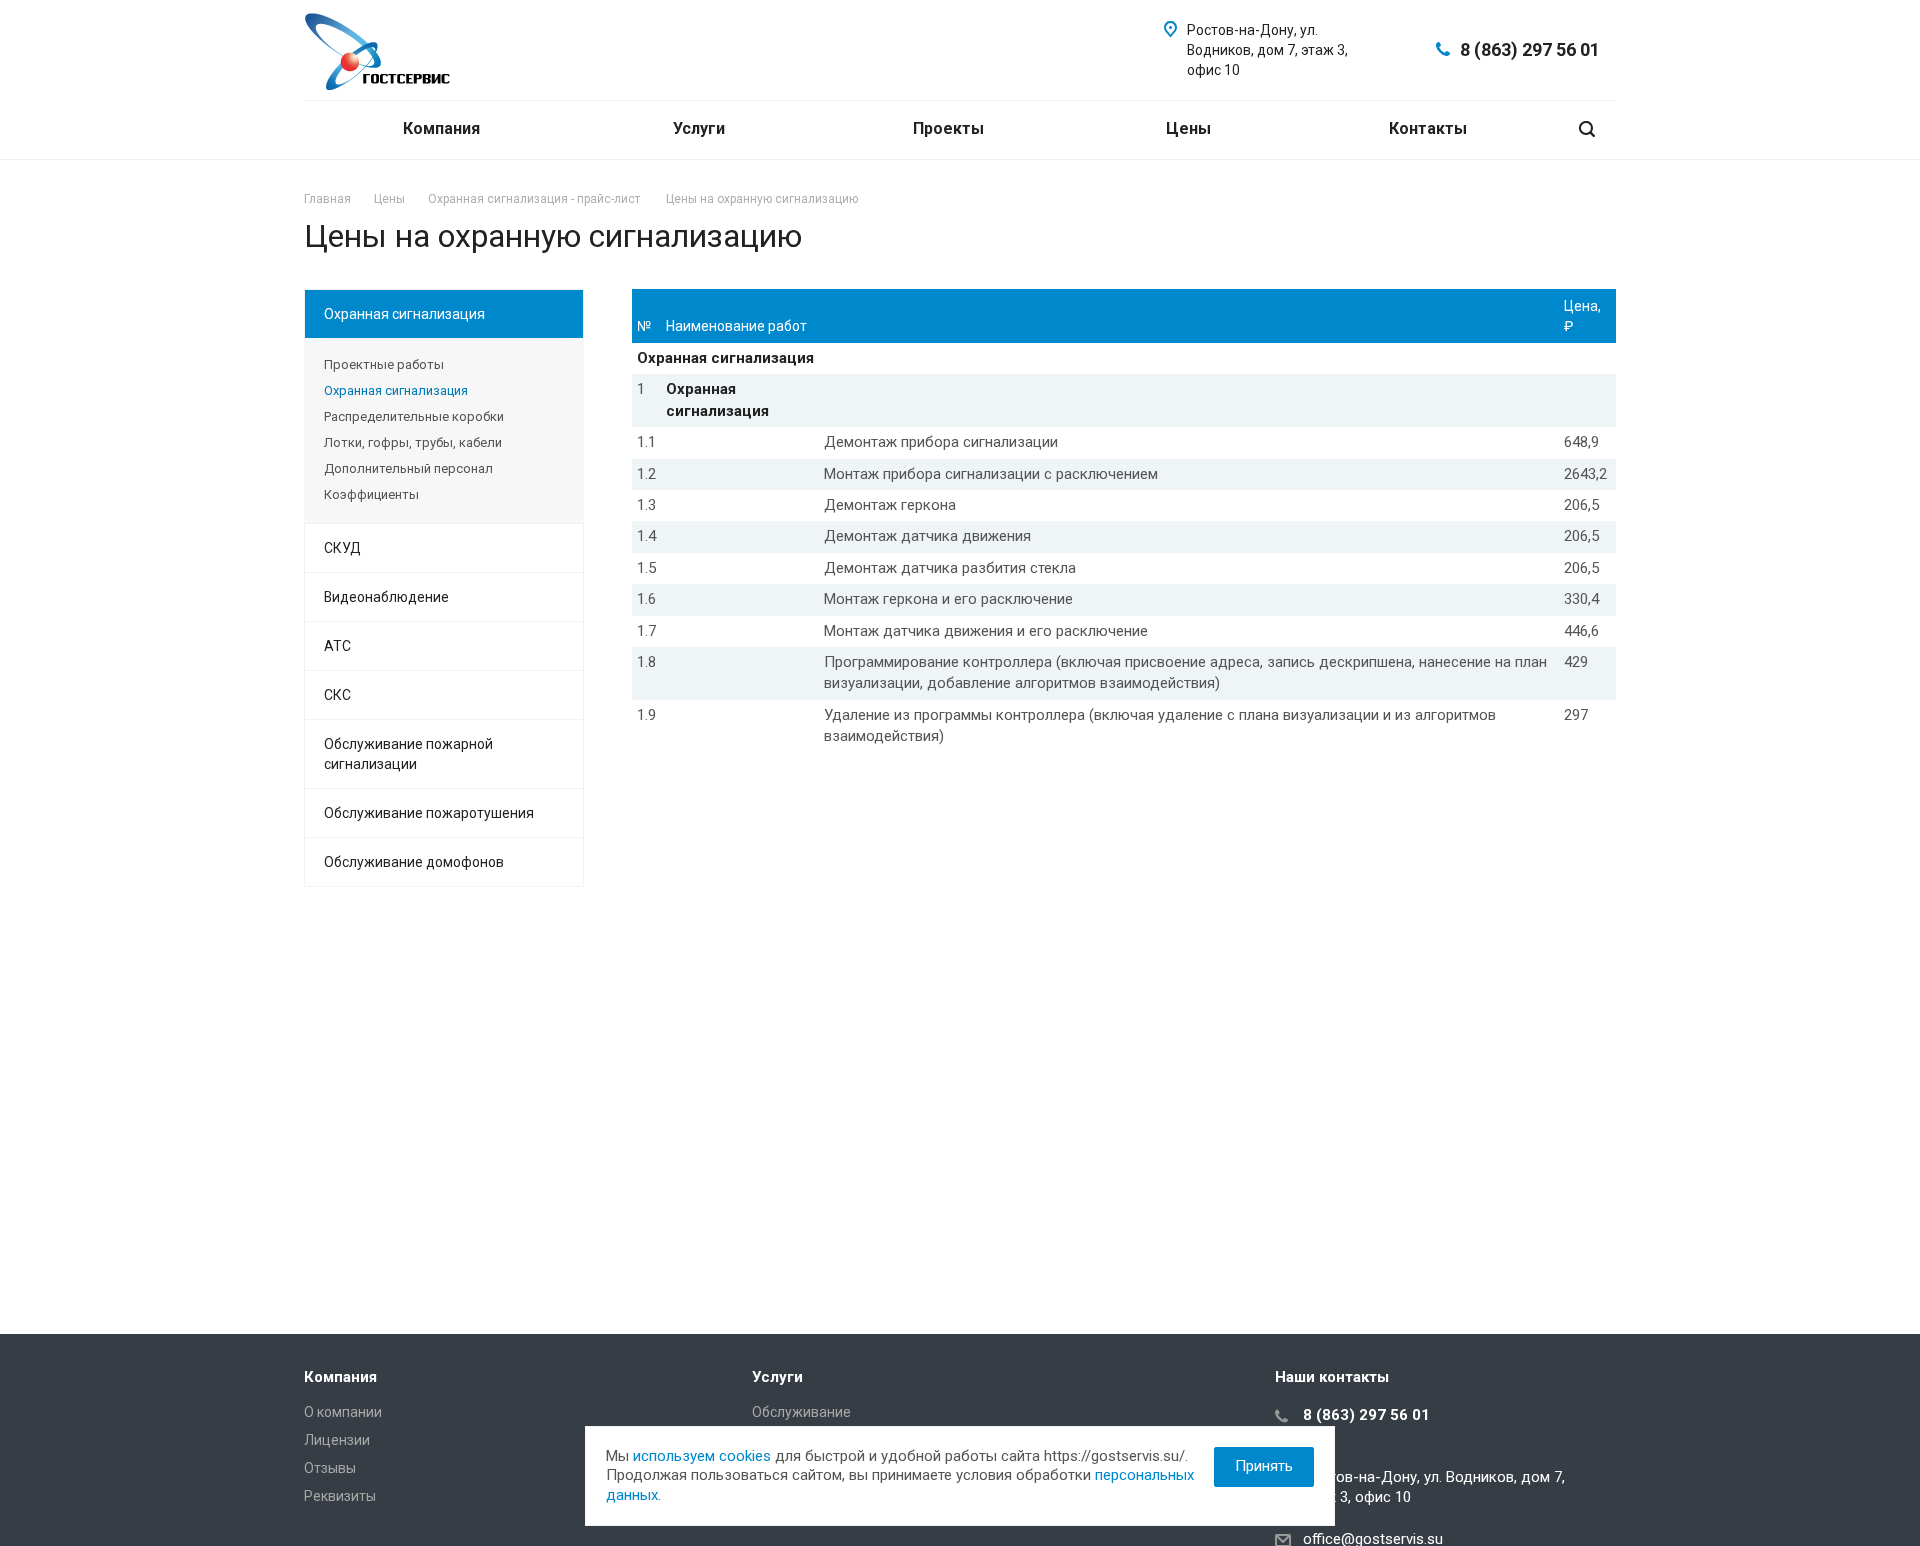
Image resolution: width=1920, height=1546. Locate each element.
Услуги (701, 128)
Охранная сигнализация (404, 314)
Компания (443, 128)
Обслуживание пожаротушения (429, 813)
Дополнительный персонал (408, 468)
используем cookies (702, 1456)
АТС (337, 646)
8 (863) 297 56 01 (1530, 49)
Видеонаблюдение (386, 597)
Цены (1190, 128)
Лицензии (337, 1440)
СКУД (342, 548)
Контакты (1428, 128)
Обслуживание (801, 1412)
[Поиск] (1587, 129)
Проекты (950, 128)
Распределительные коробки (414, 416)
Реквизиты (340, 1496)
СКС (337, 695)
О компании (343, 1412)
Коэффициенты (371, 494)
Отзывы (330, 1468)
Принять (1264, 1466)
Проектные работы (384, 364)
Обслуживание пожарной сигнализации (408, 754)
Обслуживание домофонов (414, 862)
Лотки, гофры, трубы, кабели (413, 442)
